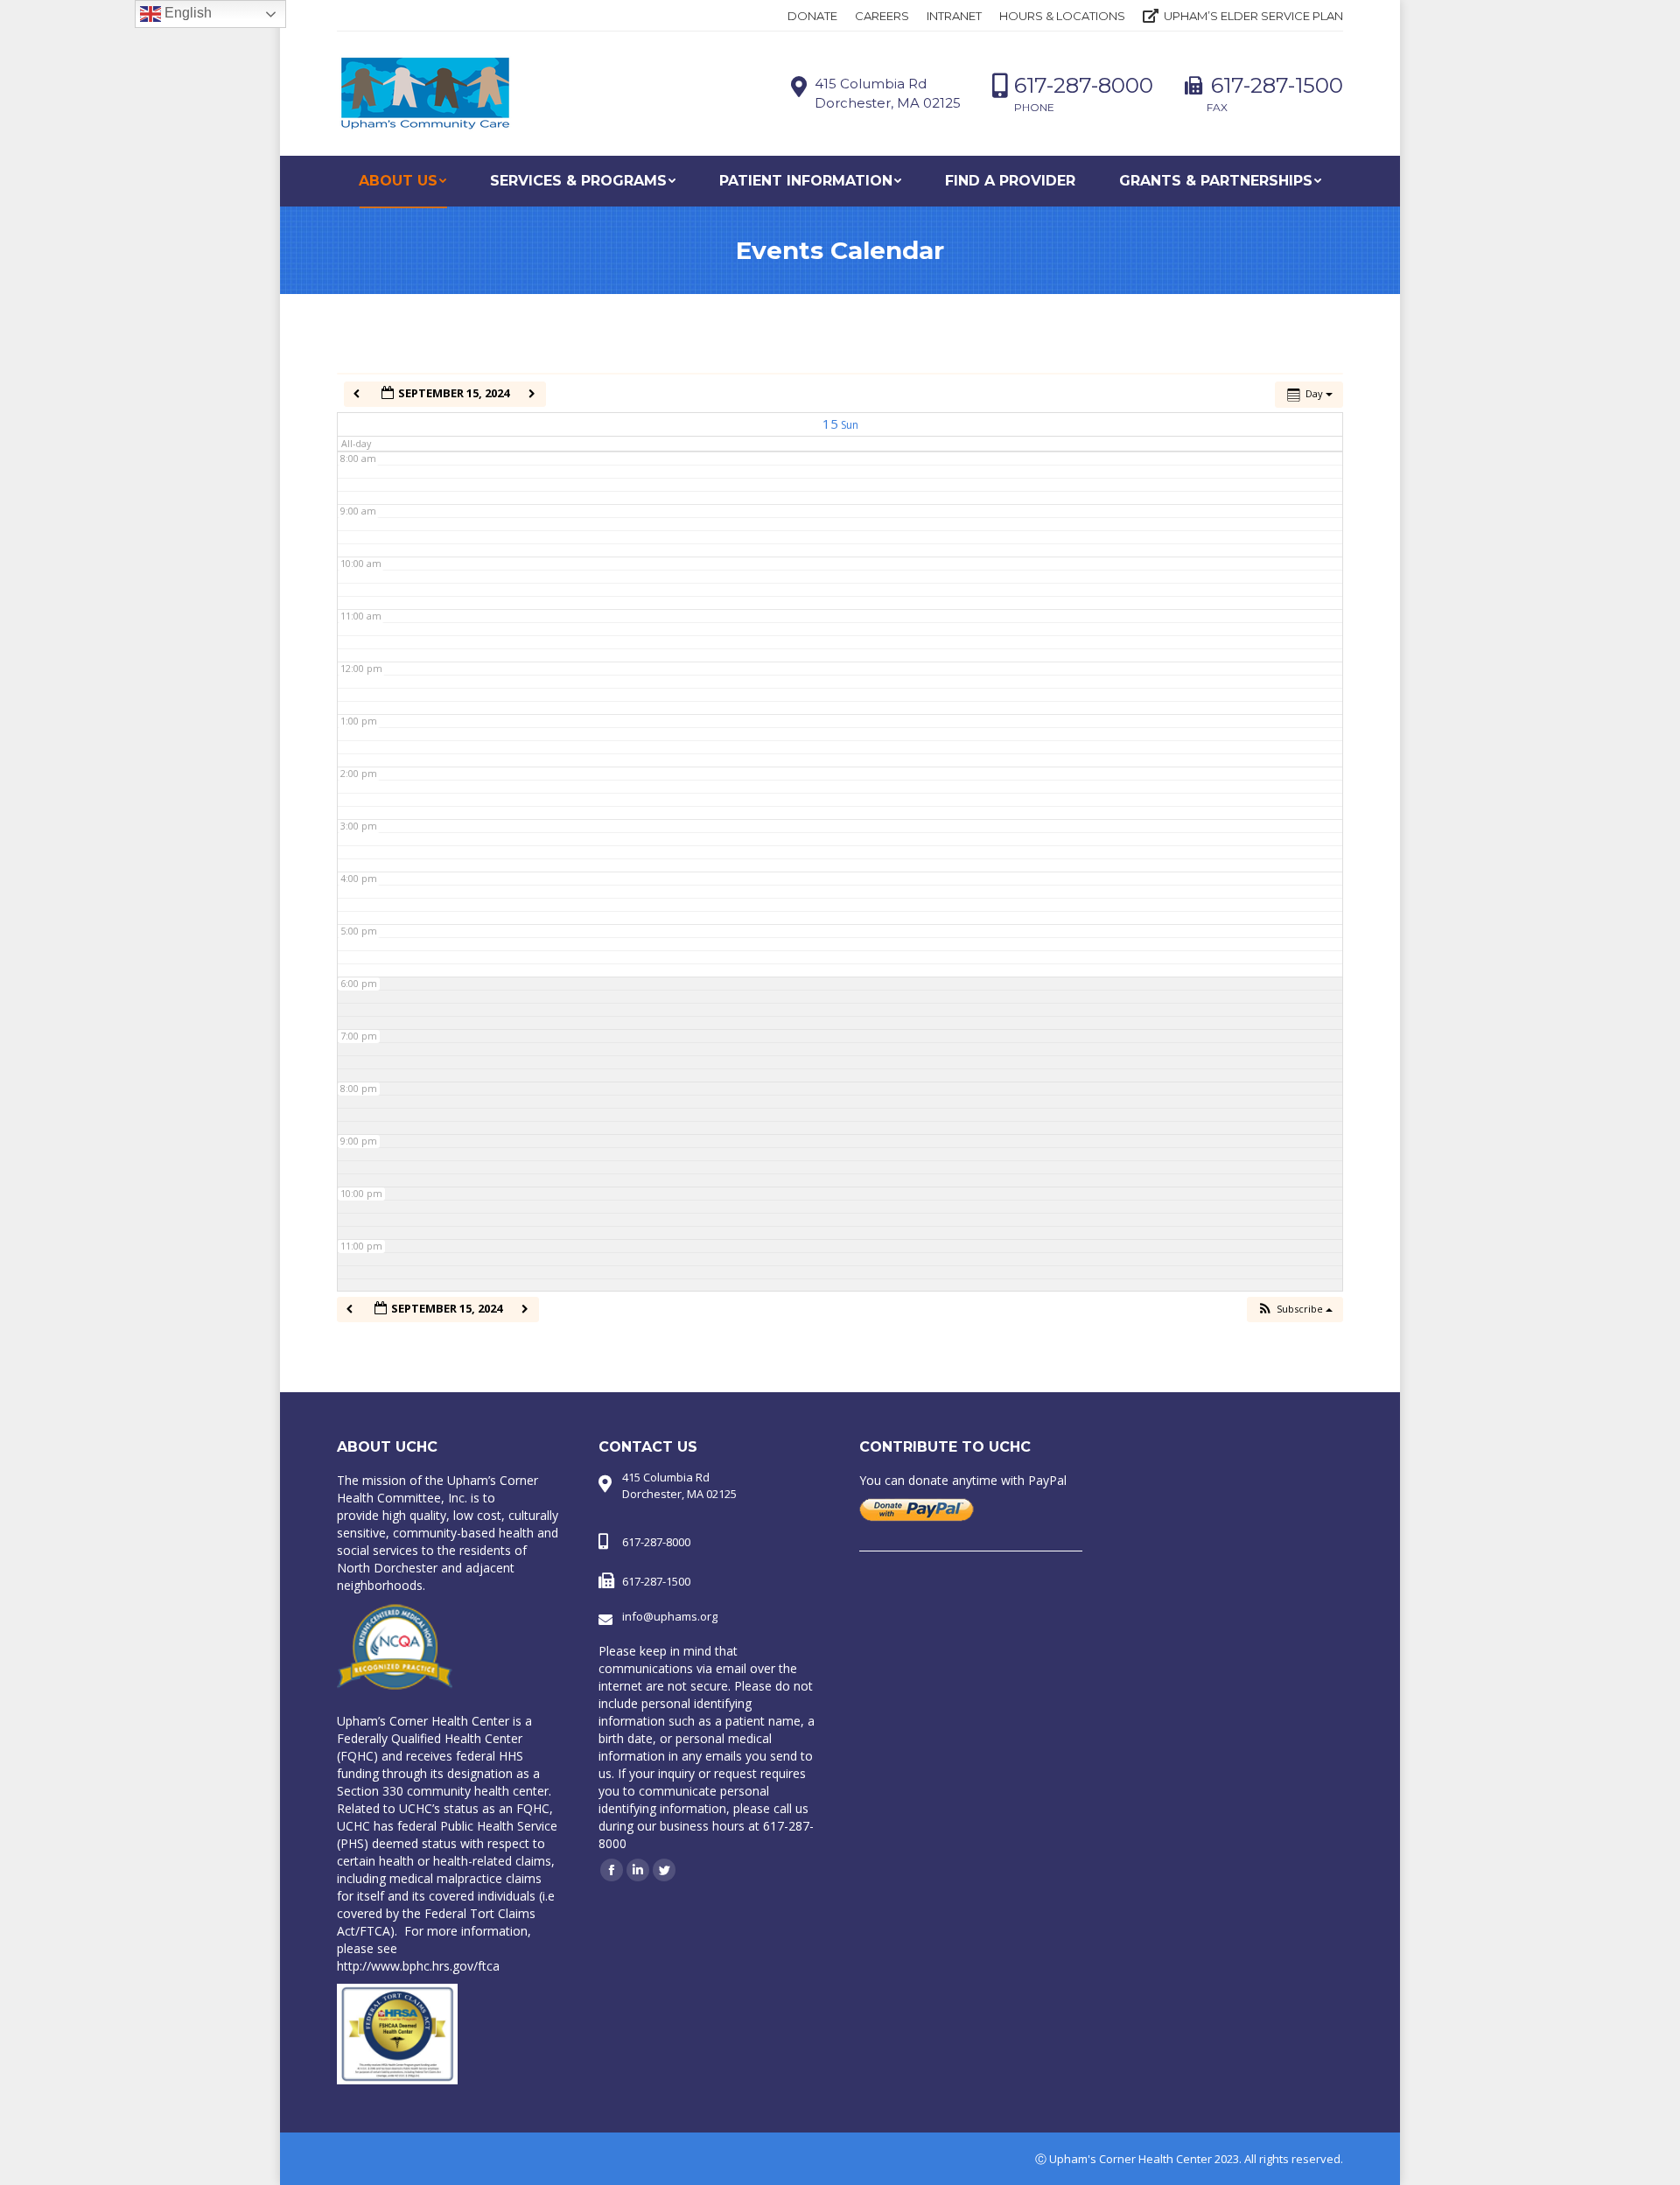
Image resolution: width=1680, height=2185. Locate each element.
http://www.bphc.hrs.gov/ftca (418, 1966)
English (186, 13)
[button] (1295, 1310)
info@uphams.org (670, 1616)
